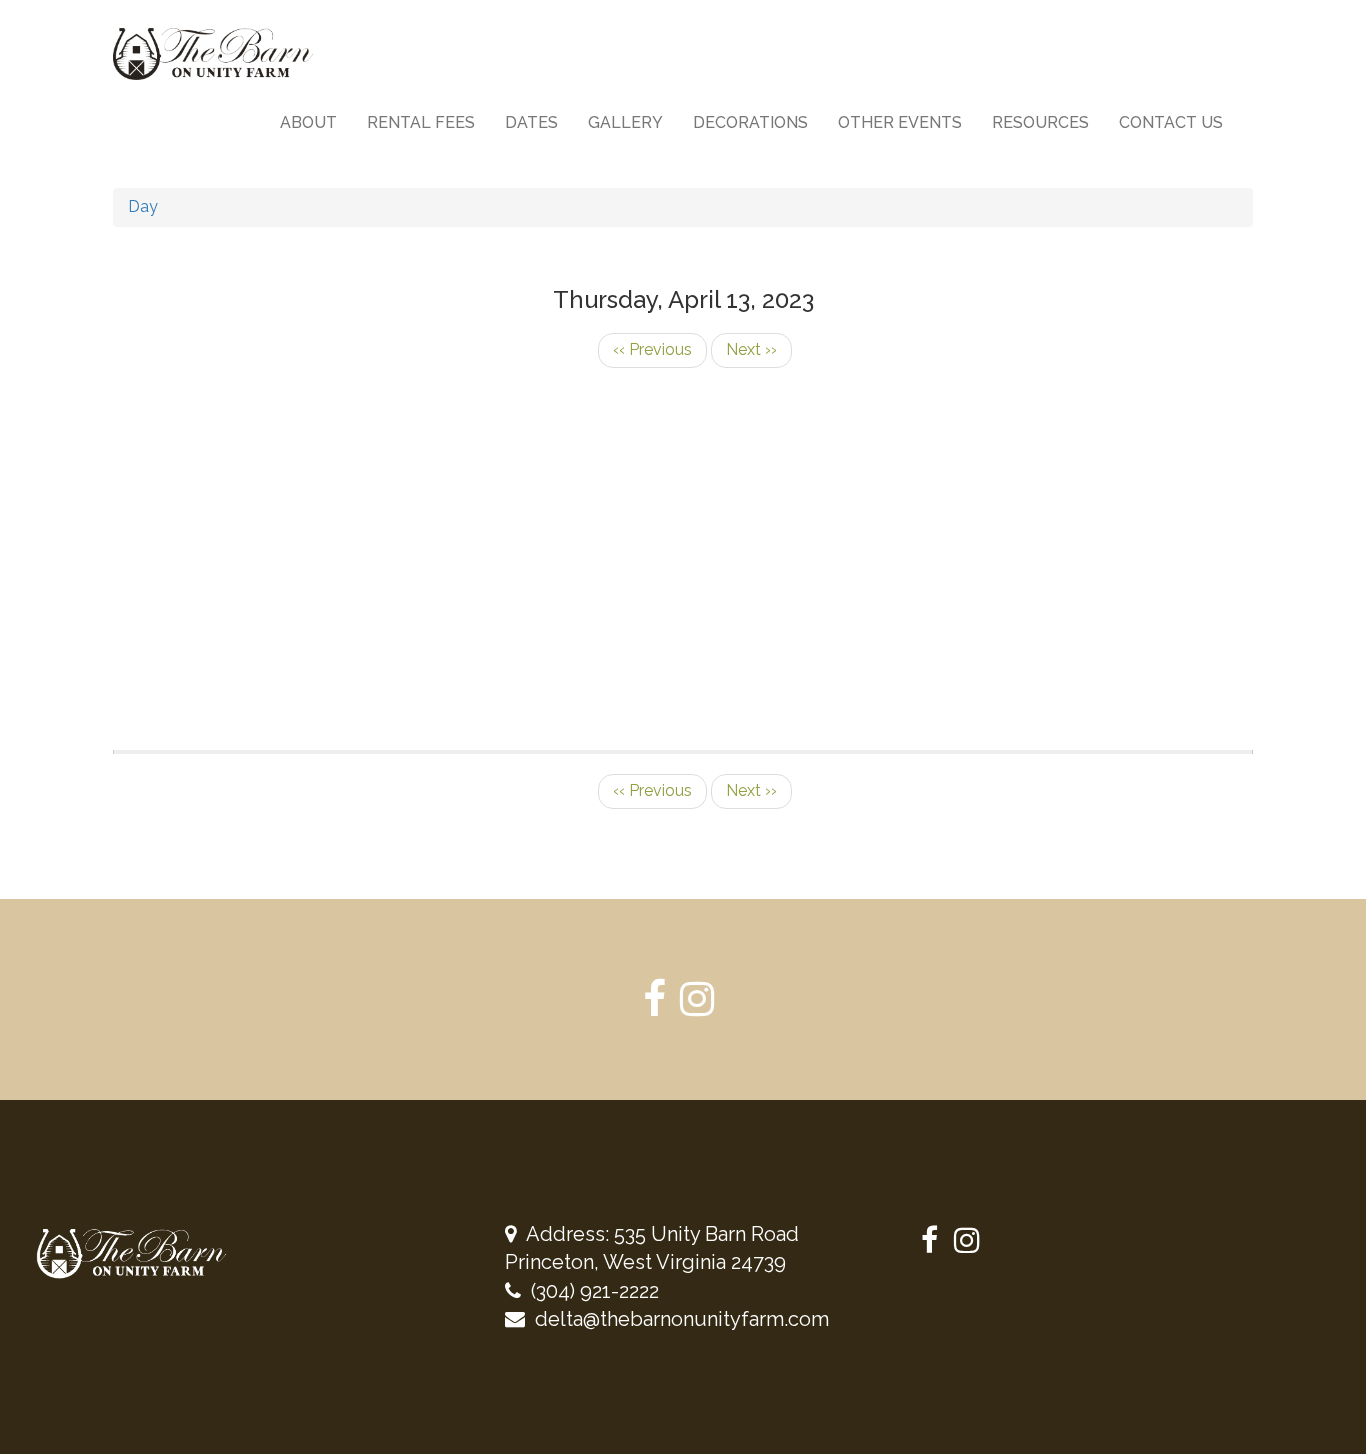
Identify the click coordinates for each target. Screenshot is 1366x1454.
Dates (531, 122)
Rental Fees (421, 122)
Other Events (900, 122)
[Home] (220, 54)
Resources (1040, 122)
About (308, 122)
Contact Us (1171, 122)
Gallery (625, 122)
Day (143, 206)
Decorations (750, 122)
